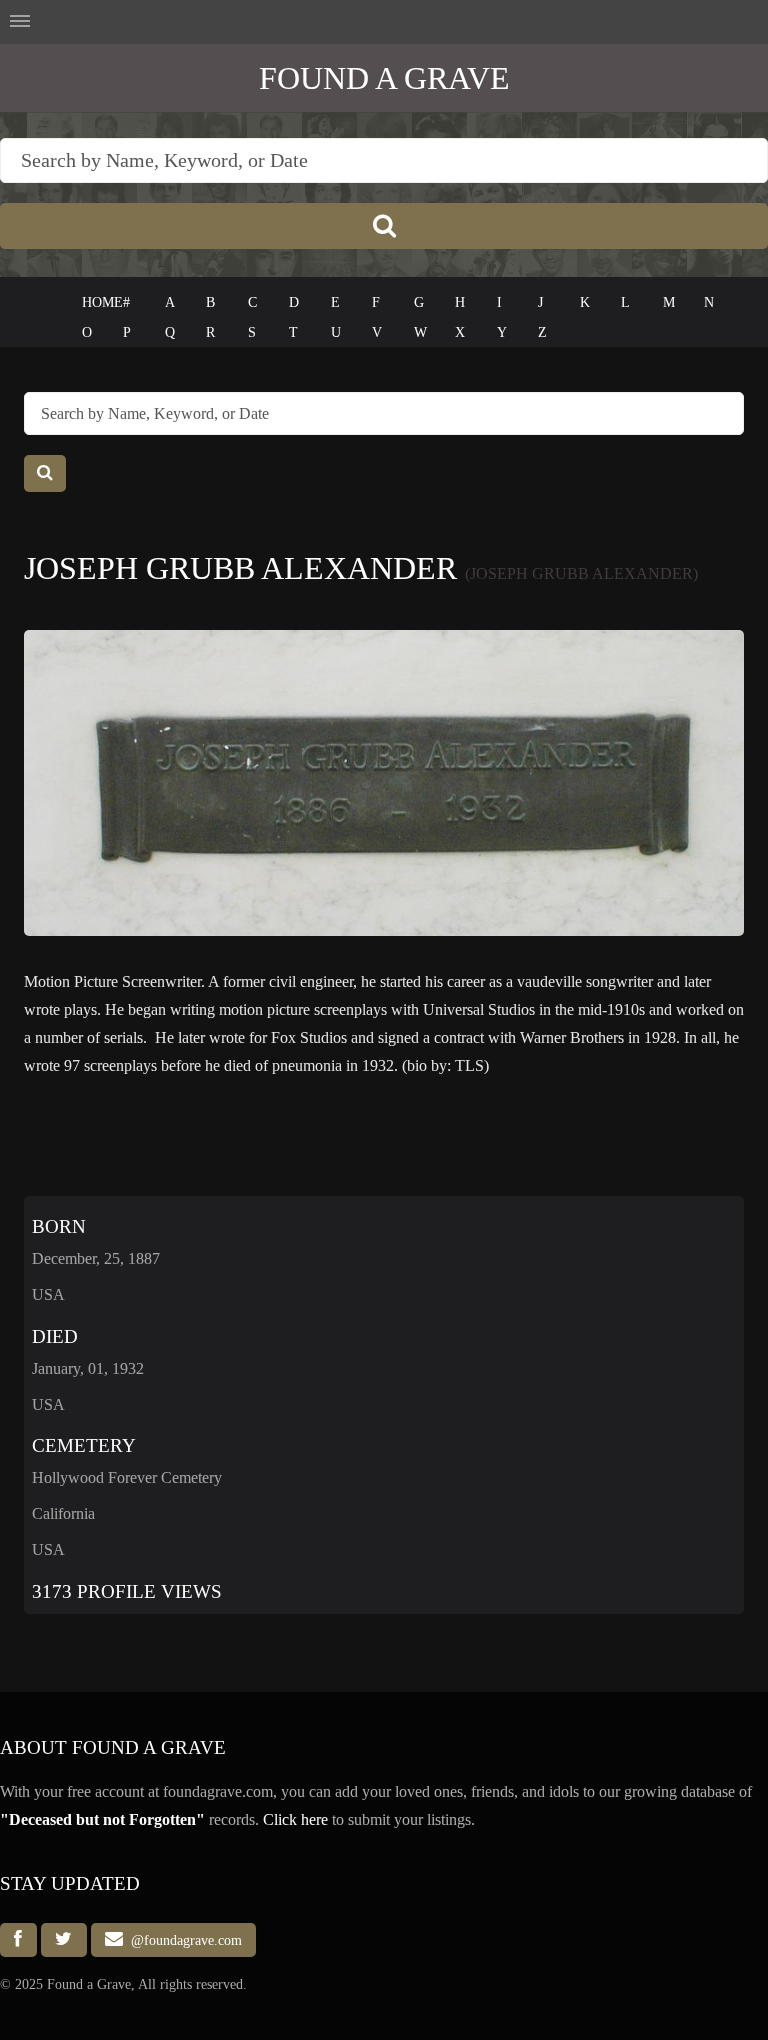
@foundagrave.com (182, 1940)
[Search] (384, 226)
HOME (102, 302)
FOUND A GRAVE (384, 78)
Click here (295, 1819)
